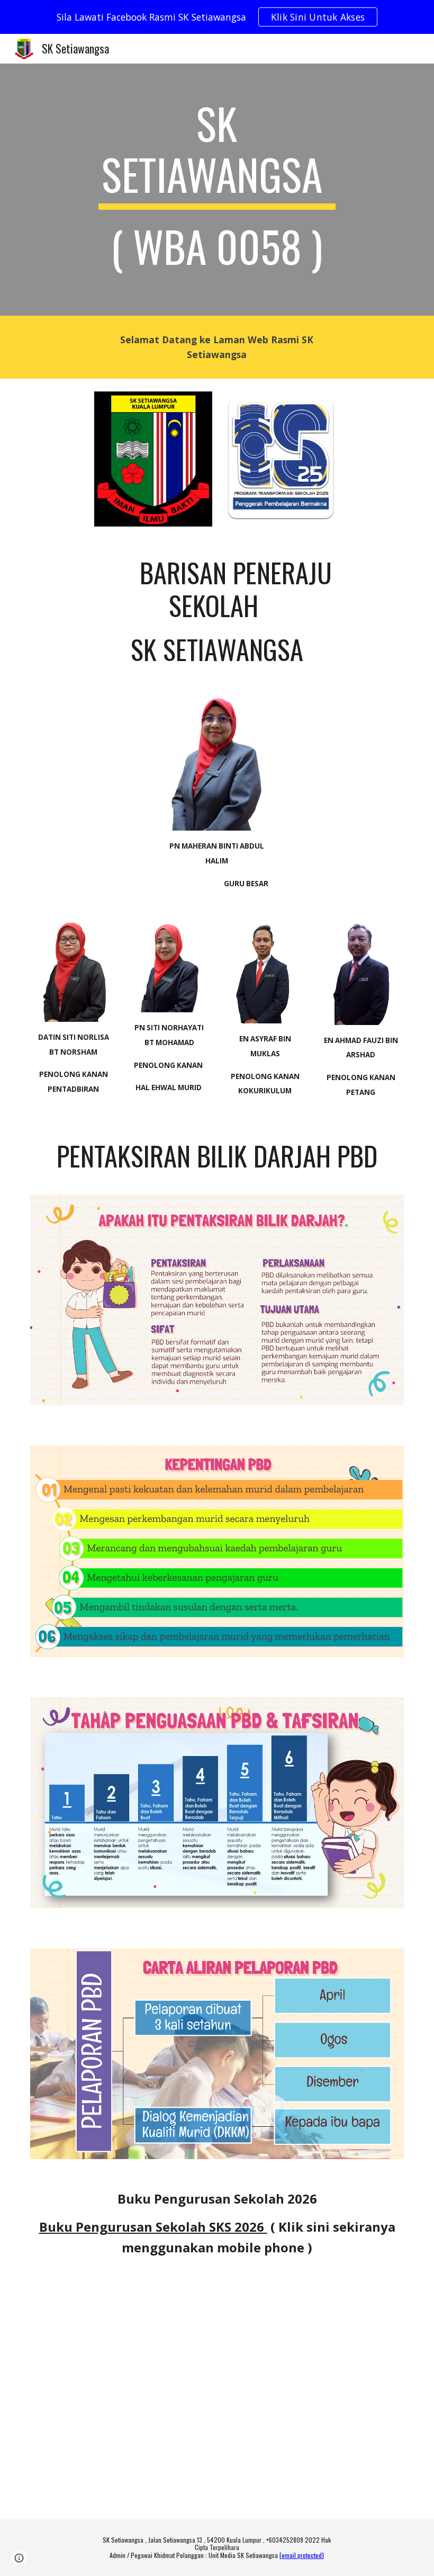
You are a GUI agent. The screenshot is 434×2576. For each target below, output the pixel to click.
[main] (217, 190)
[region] (217, 17)
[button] (19, 2558)
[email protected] (302, 2555)
